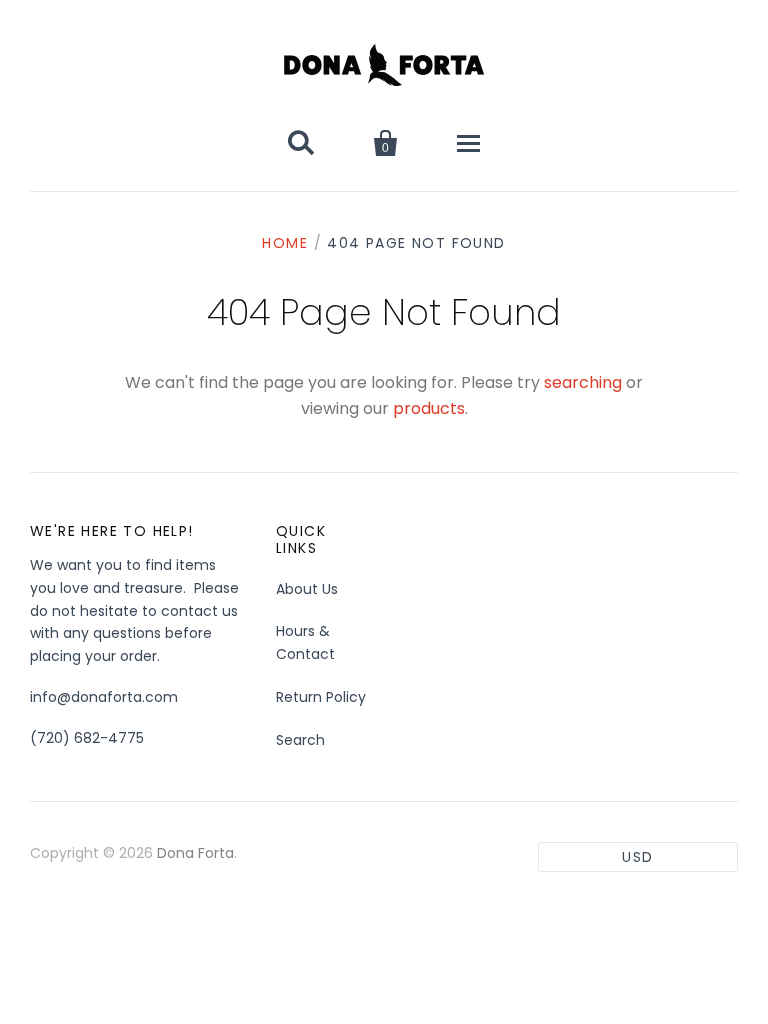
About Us (307, 589)
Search (300, 740)
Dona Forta (195, 853)
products (429, 408)
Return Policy (321, 697)
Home (285, 243)
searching (583, 382)
